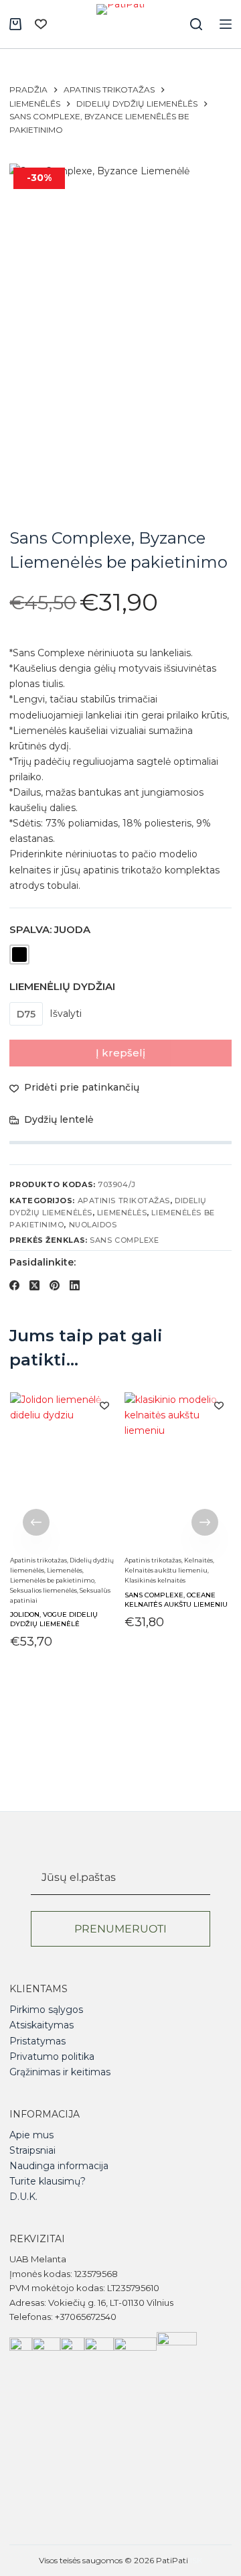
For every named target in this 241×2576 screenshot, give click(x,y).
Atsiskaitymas (42, 2025)
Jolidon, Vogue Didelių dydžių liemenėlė (53, 1620)
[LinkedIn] (75, 1285)
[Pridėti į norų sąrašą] (104, 1405)
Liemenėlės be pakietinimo (52, 1580)
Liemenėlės (122, 1213)
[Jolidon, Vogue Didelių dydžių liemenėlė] (63, 1472)
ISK (196, 2560)
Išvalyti (66, 1014)
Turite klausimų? (48, 2181)
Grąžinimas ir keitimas (60, 2072)
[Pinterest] (55, 1285)
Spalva (50, 929)
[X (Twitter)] (34, 1285)
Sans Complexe (124, 1240)
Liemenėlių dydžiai (62, 986)
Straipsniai (32, 2150)
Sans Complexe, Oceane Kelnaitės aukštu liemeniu (176, 1600)
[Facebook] (14, 1285)
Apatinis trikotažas (124, 1201)
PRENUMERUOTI (120, 1929)
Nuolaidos (93, 1225)
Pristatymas (37, 2041)
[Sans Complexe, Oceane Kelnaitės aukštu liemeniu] (178, 1472)
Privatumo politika (52, 2057)
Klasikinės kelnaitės (155, 1580)
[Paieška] (196, 24)
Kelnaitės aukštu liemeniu (166, 1570)
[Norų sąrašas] (41, 24)
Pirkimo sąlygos (46, 2010)
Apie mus (31, 2135)
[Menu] (226, 24)
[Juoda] (19, 955)
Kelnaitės (198, 1560)
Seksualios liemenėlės (43, 1590)
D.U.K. (23, 2197)
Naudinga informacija (59, 2166)
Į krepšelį (120, 1053)
